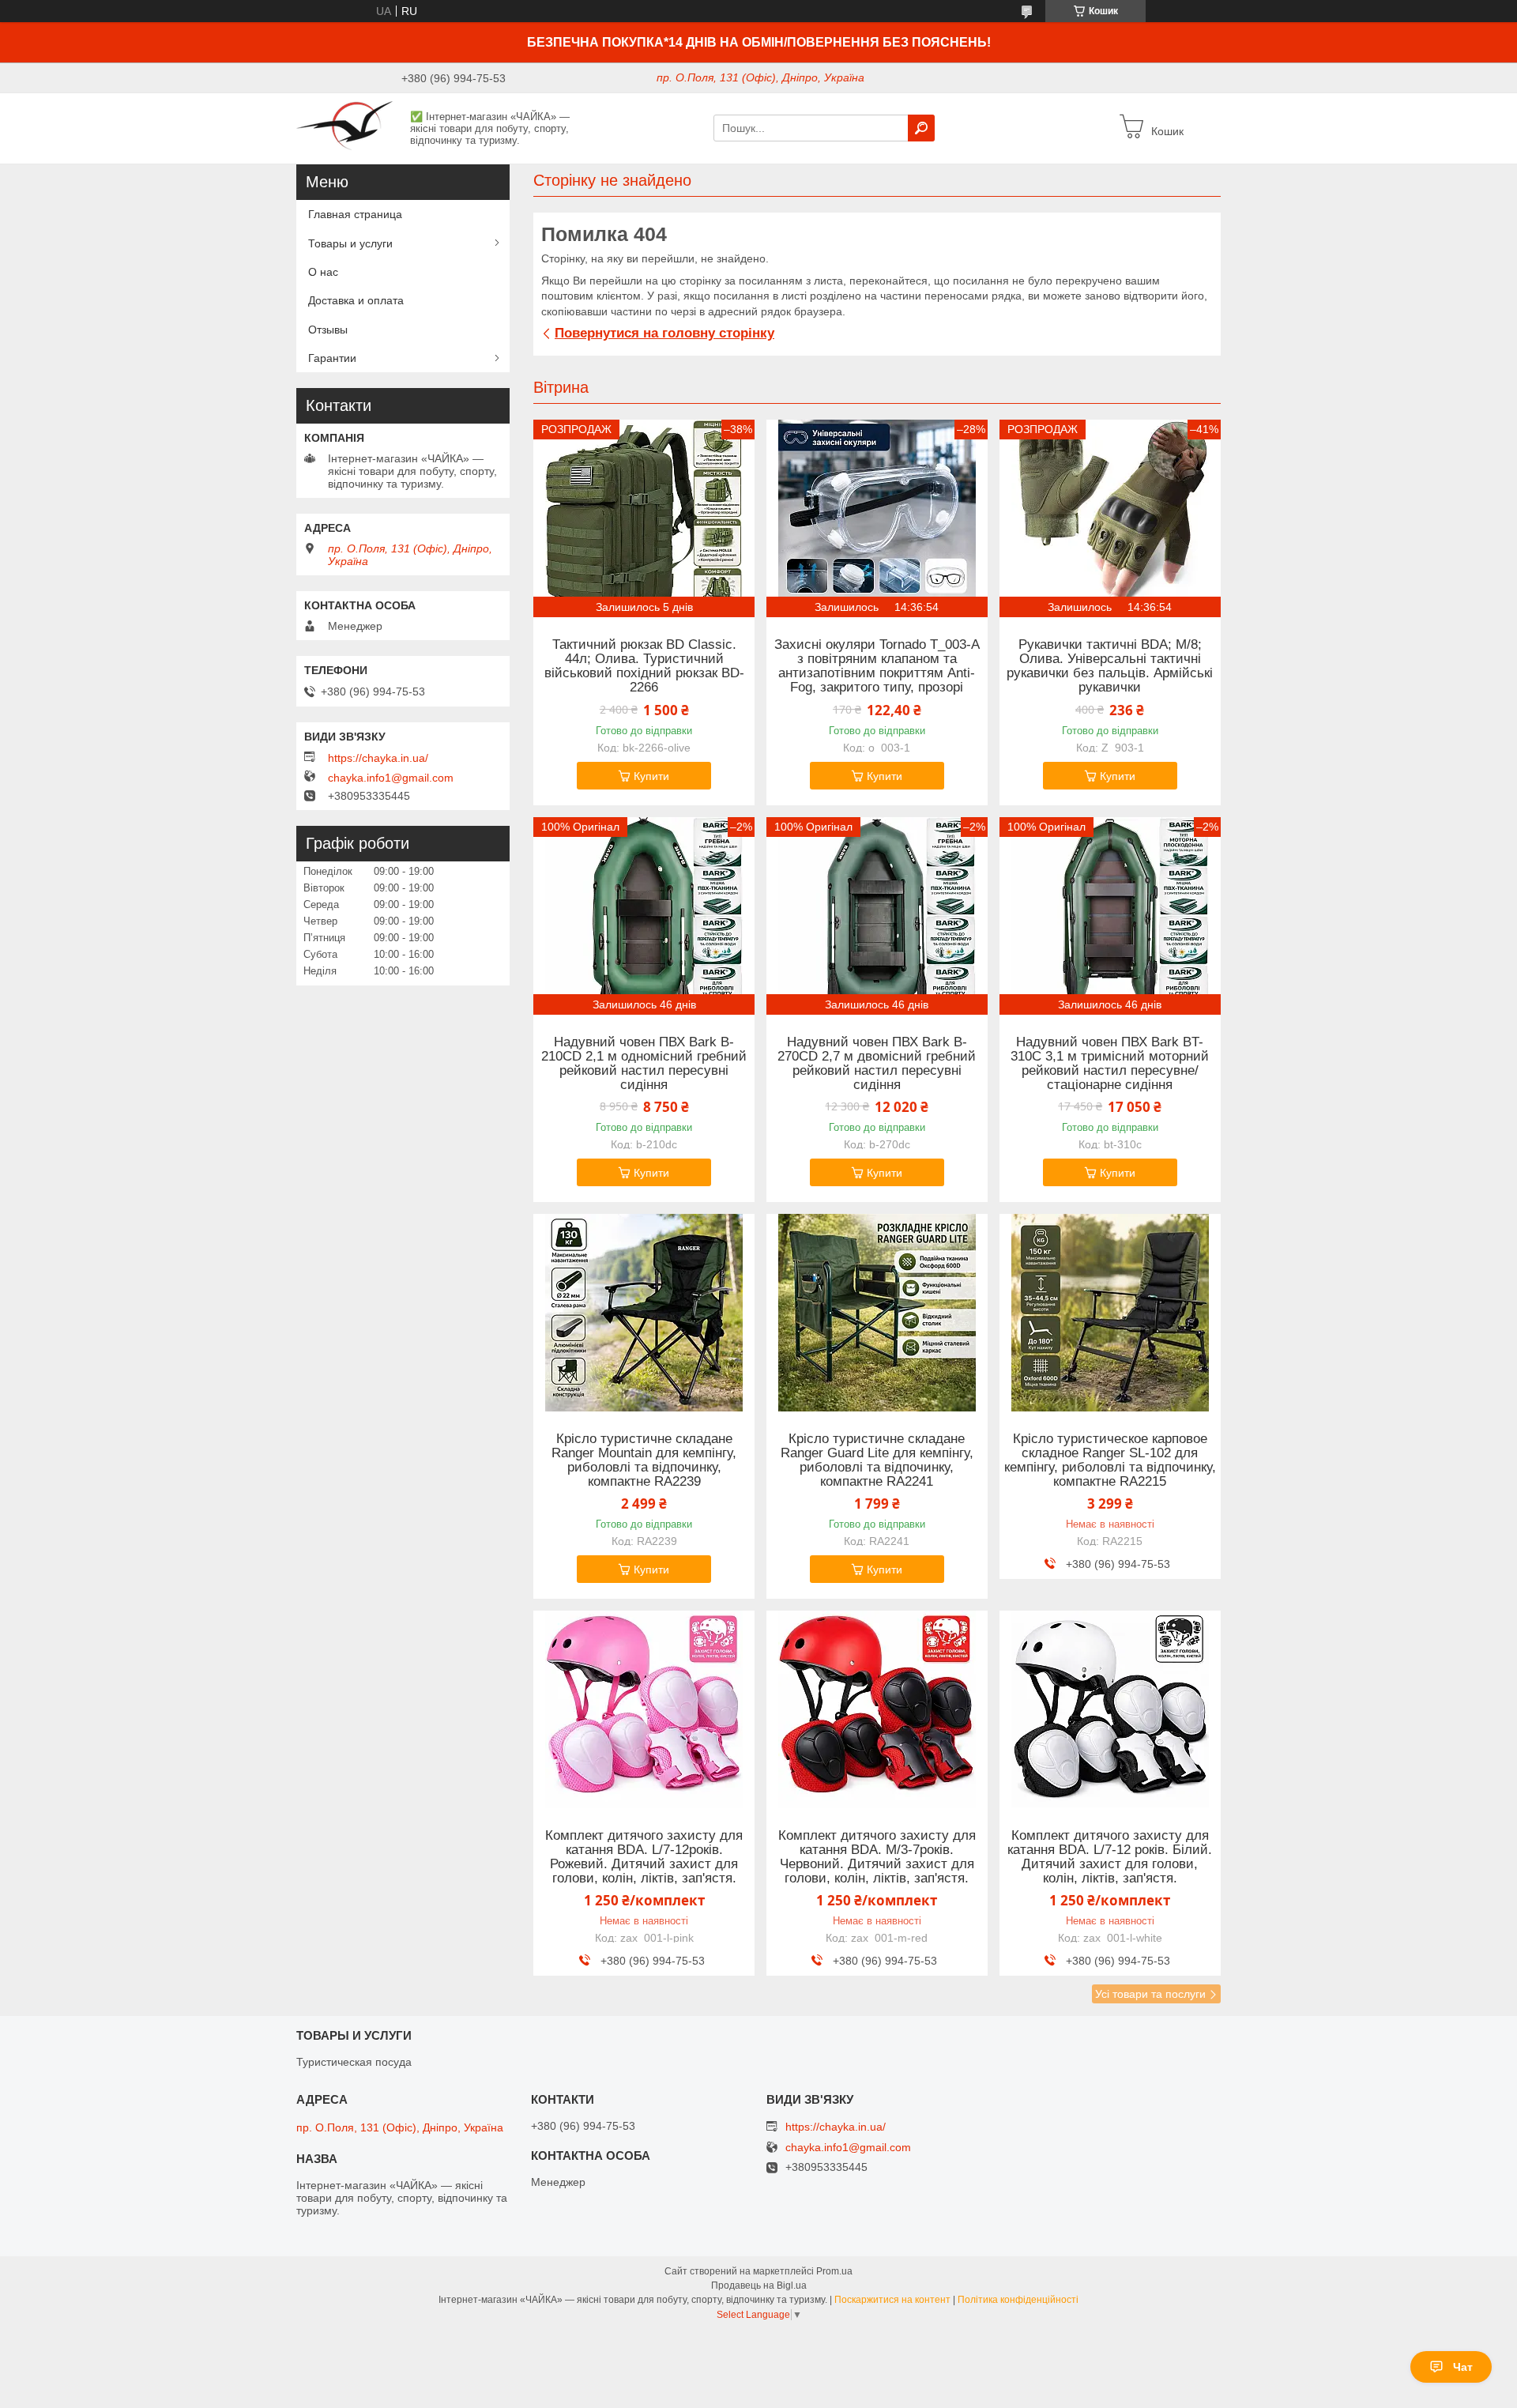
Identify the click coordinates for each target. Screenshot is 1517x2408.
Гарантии (332, 358)
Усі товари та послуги (1150, 1994)
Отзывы (328, 330)
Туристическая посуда (354, 2062)
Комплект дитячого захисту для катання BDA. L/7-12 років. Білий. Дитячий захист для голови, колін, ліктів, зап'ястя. (1110, 1857)
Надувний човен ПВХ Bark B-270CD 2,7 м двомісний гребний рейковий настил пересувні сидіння (877, 1064)
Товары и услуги (350, 243)
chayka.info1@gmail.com (391, 778)
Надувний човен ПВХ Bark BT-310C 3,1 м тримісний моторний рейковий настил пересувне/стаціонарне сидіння (1110, 1064)
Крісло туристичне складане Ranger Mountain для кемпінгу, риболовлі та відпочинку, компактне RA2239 (644, 1460)
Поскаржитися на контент (892, 2300)
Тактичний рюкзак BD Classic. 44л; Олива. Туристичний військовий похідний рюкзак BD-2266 (644, 666)
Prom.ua (834, 2271)
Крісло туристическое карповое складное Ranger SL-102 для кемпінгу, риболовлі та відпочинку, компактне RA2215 (1110, 1460)
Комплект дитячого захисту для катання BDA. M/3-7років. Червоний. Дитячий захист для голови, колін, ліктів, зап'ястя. (877, 1857)
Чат (1463, 2367)
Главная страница (355, 214)
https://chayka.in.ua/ (378, 758)
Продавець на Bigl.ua (759, 2286)
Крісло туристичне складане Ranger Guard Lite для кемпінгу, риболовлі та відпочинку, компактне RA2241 (877, 1460)
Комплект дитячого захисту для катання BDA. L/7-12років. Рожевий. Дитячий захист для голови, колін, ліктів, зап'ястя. (644, 1857)
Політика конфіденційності (1018, 2300)
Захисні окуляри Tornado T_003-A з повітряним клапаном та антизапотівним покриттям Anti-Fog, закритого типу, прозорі (877, 666)
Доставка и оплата (356, 300)
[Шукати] (921, 128)
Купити (651, 776)
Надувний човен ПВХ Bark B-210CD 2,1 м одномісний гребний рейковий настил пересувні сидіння (644, 1064)
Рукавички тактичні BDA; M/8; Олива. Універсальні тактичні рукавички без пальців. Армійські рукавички (1110, 666)
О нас (323, 272)
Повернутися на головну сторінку (664, 333)
